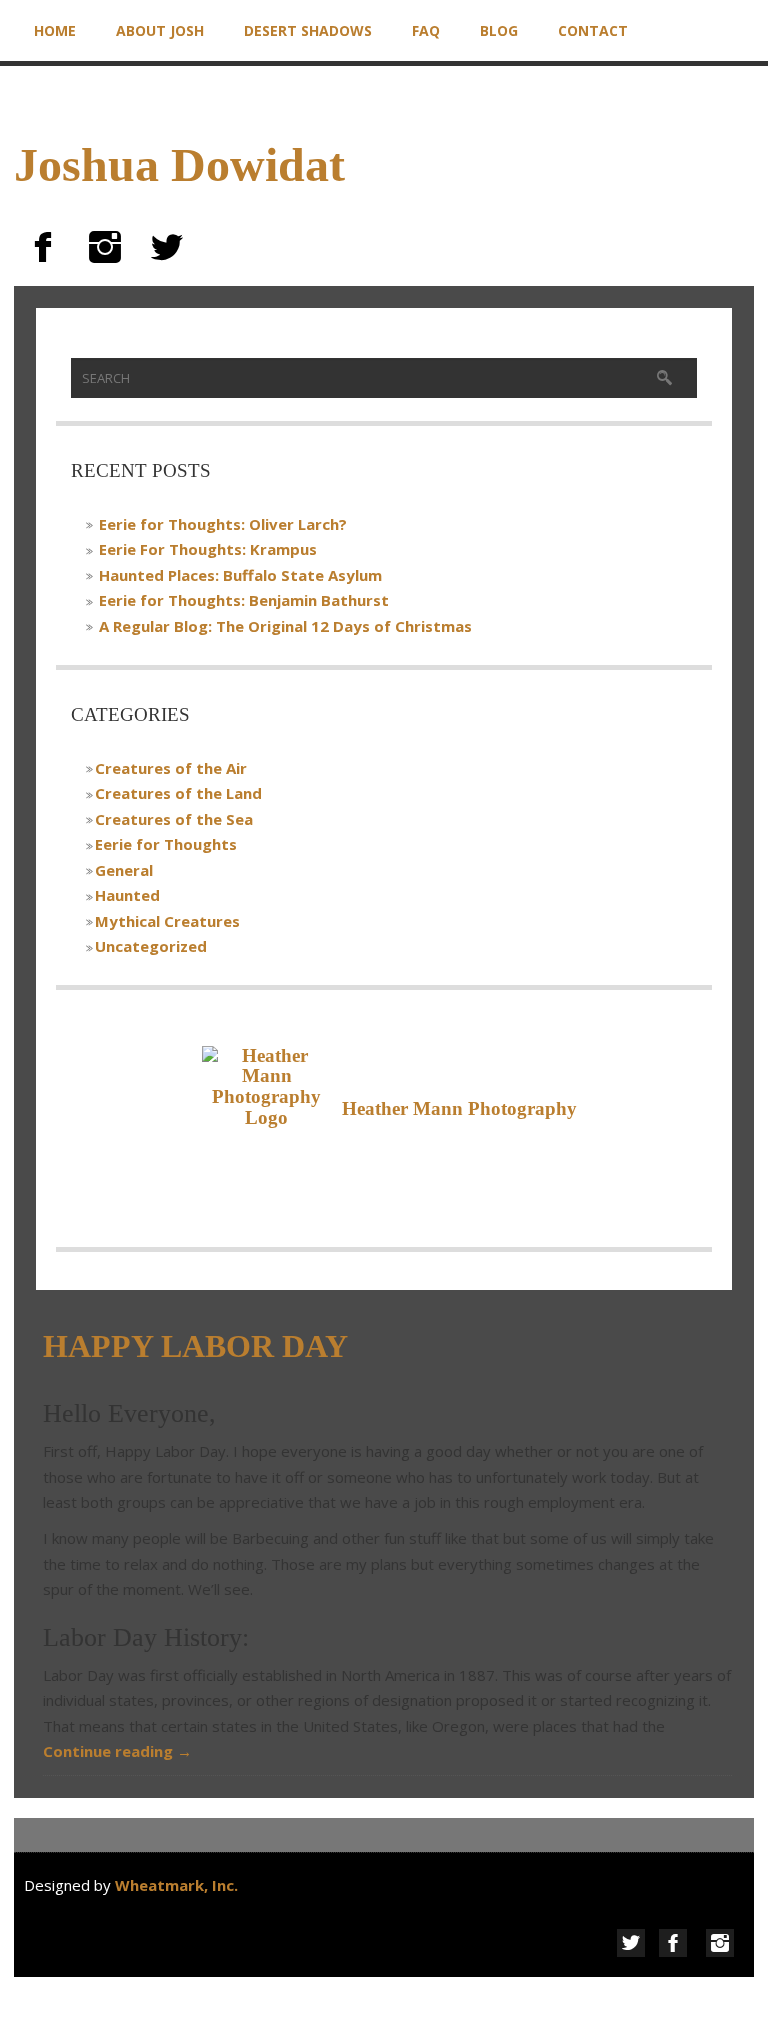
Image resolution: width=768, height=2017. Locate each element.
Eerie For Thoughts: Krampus (208, 549)
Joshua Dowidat (179, 164)
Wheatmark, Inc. (178, 1885)
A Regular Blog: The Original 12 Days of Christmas (285, 626)
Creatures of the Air (171, 768)
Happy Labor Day (195, 1346)
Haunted (127, 895)
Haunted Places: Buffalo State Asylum (240, 575)
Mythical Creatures (167, 921)
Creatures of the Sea (174, 819)
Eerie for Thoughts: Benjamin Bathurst (244, 600)
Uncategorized (151, 946)
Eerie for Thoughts (166, 844)
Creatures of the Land (178, 793)
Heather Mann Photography (459, 1108)
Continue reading (117, 1751)
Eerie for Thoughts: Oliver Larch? (223, 524)
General (124, 870)
